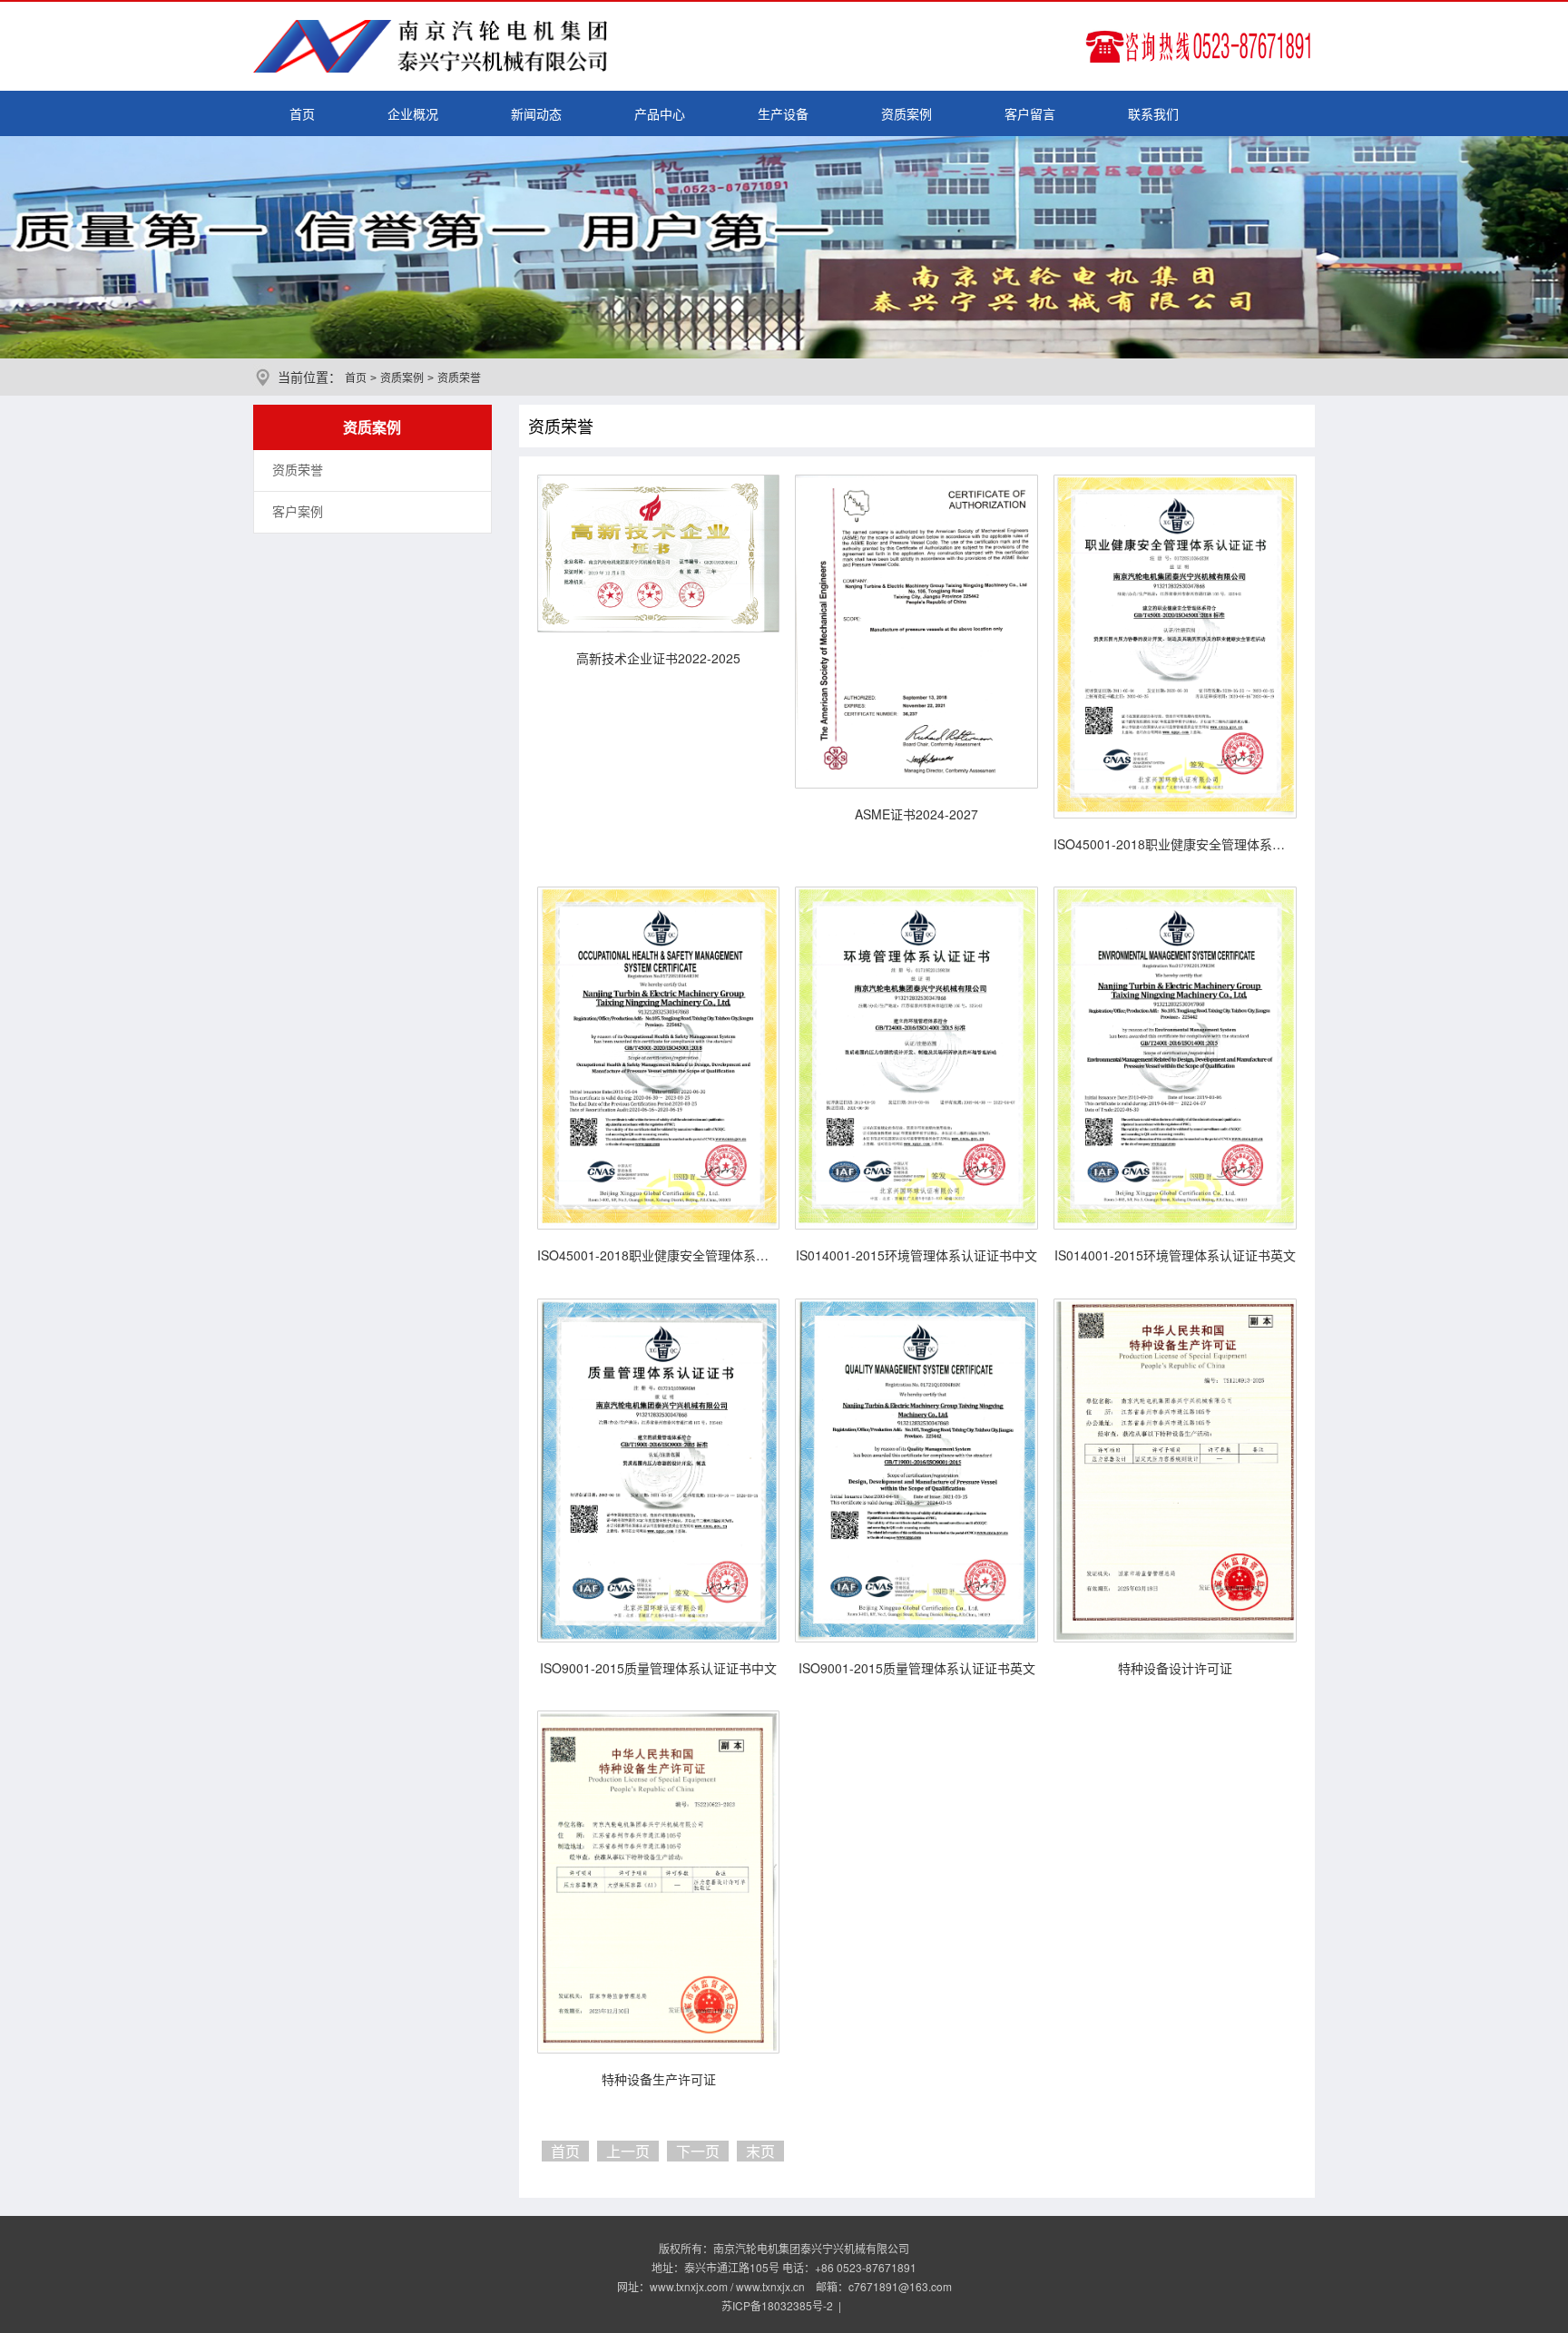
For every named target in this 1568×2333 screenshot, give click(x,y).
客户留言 (1030, 113)
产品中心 (660, 113)
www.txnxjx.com (689, 2286)
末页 (760, 2151)
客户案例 (298, 512)
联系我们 (1153, 113)
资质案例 (906, 113)
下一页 (698, 2151)
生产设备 (783, 113)
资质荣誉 (298, 470)
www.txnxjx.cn (770, 2286)
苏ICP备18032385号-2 (777, 2305)
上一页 (628, 2151)
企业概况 (413, 113)
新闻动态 (536, 113)
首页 (302, 113)
